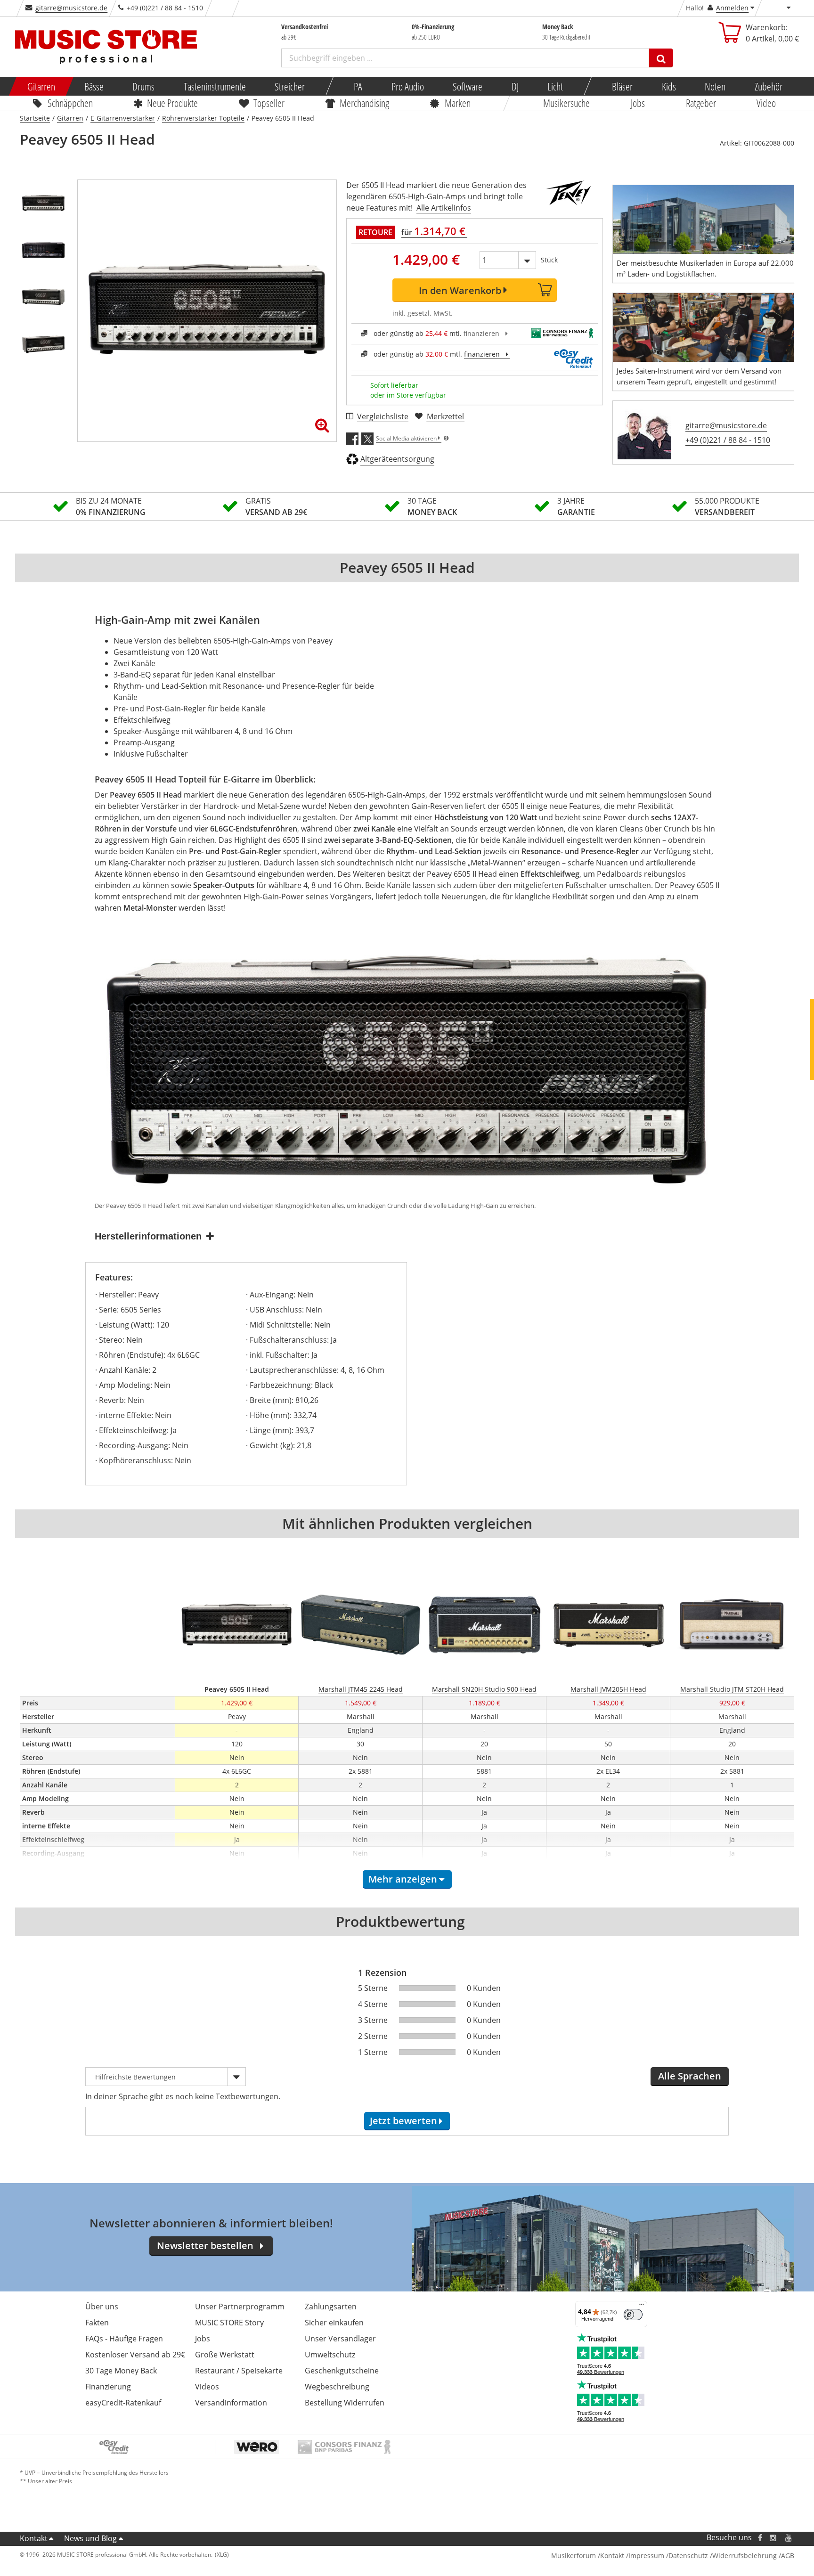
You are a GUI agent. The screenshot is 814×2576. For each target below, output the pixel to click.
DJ (515, 86)
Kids (668, 86)
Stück (549, 260)
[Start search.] (661, 58)
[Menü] (642, 2307)
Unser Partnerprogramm (240, 2307)
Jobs (638, 103)
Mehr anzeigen (403, 1879)
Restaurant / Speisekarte (239, 2371)
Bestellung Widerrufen (345, 2403)
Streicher (290, 86)
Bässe (94, 86)
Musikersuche (567, 103)
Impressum (646, 2556)
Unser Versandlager (340, 2339)
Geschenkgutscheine (342, 2371)
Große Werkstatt (225, 2355)
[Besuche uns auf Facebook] (760, 2538)
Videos (207, 2387)
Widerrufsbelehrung (745, 2556)
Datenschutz (688, 2556)
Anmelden (732, 8)
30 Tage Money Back (121, 2371)
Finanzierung (108, 2387)
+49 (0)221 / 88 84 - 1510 (728, 440)
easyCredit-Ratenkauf (123, 2403)
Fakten (97, 2323)
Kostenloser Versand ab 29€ (135, 2355)
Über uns (102, 2307)
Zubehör (768, 86)
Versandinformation (231, 2403)
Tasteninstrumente (214, 86)
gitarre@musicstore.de (71, 8)
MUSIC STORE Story (229, 2323)
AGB (788, 2556)
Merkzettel (445, 416)
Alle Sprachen (690, 2076)
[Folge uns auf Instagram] (773, 2538)
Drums (143, 86)
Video (767, 103)
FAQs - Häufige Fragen (124, 2339)
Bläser (622, 86)
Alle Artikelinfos (444, 208)
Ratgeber (701, 103)
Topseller (269, 103)
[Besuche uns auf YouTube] (789, 2538)
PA (358, 86)
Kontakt (34, 2538)
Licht (555, 86)
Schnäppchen (70, 103)
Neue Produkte (173, 103)
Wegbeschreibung (337, 2387)
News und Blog (90, 2538)
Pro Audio (407, 86)
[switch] (633, 2315)
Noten (715, 86)
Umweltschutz (330, 2355)
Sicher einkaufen (334, 2323)
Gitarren (41, 86)
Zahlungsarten (331, 2307)
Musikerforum (574, 2556)
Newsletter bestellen (205, 2246)
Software (468, 86)
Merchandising (365, 103)
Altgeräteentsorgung (397, 459)
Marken (458, 103)
